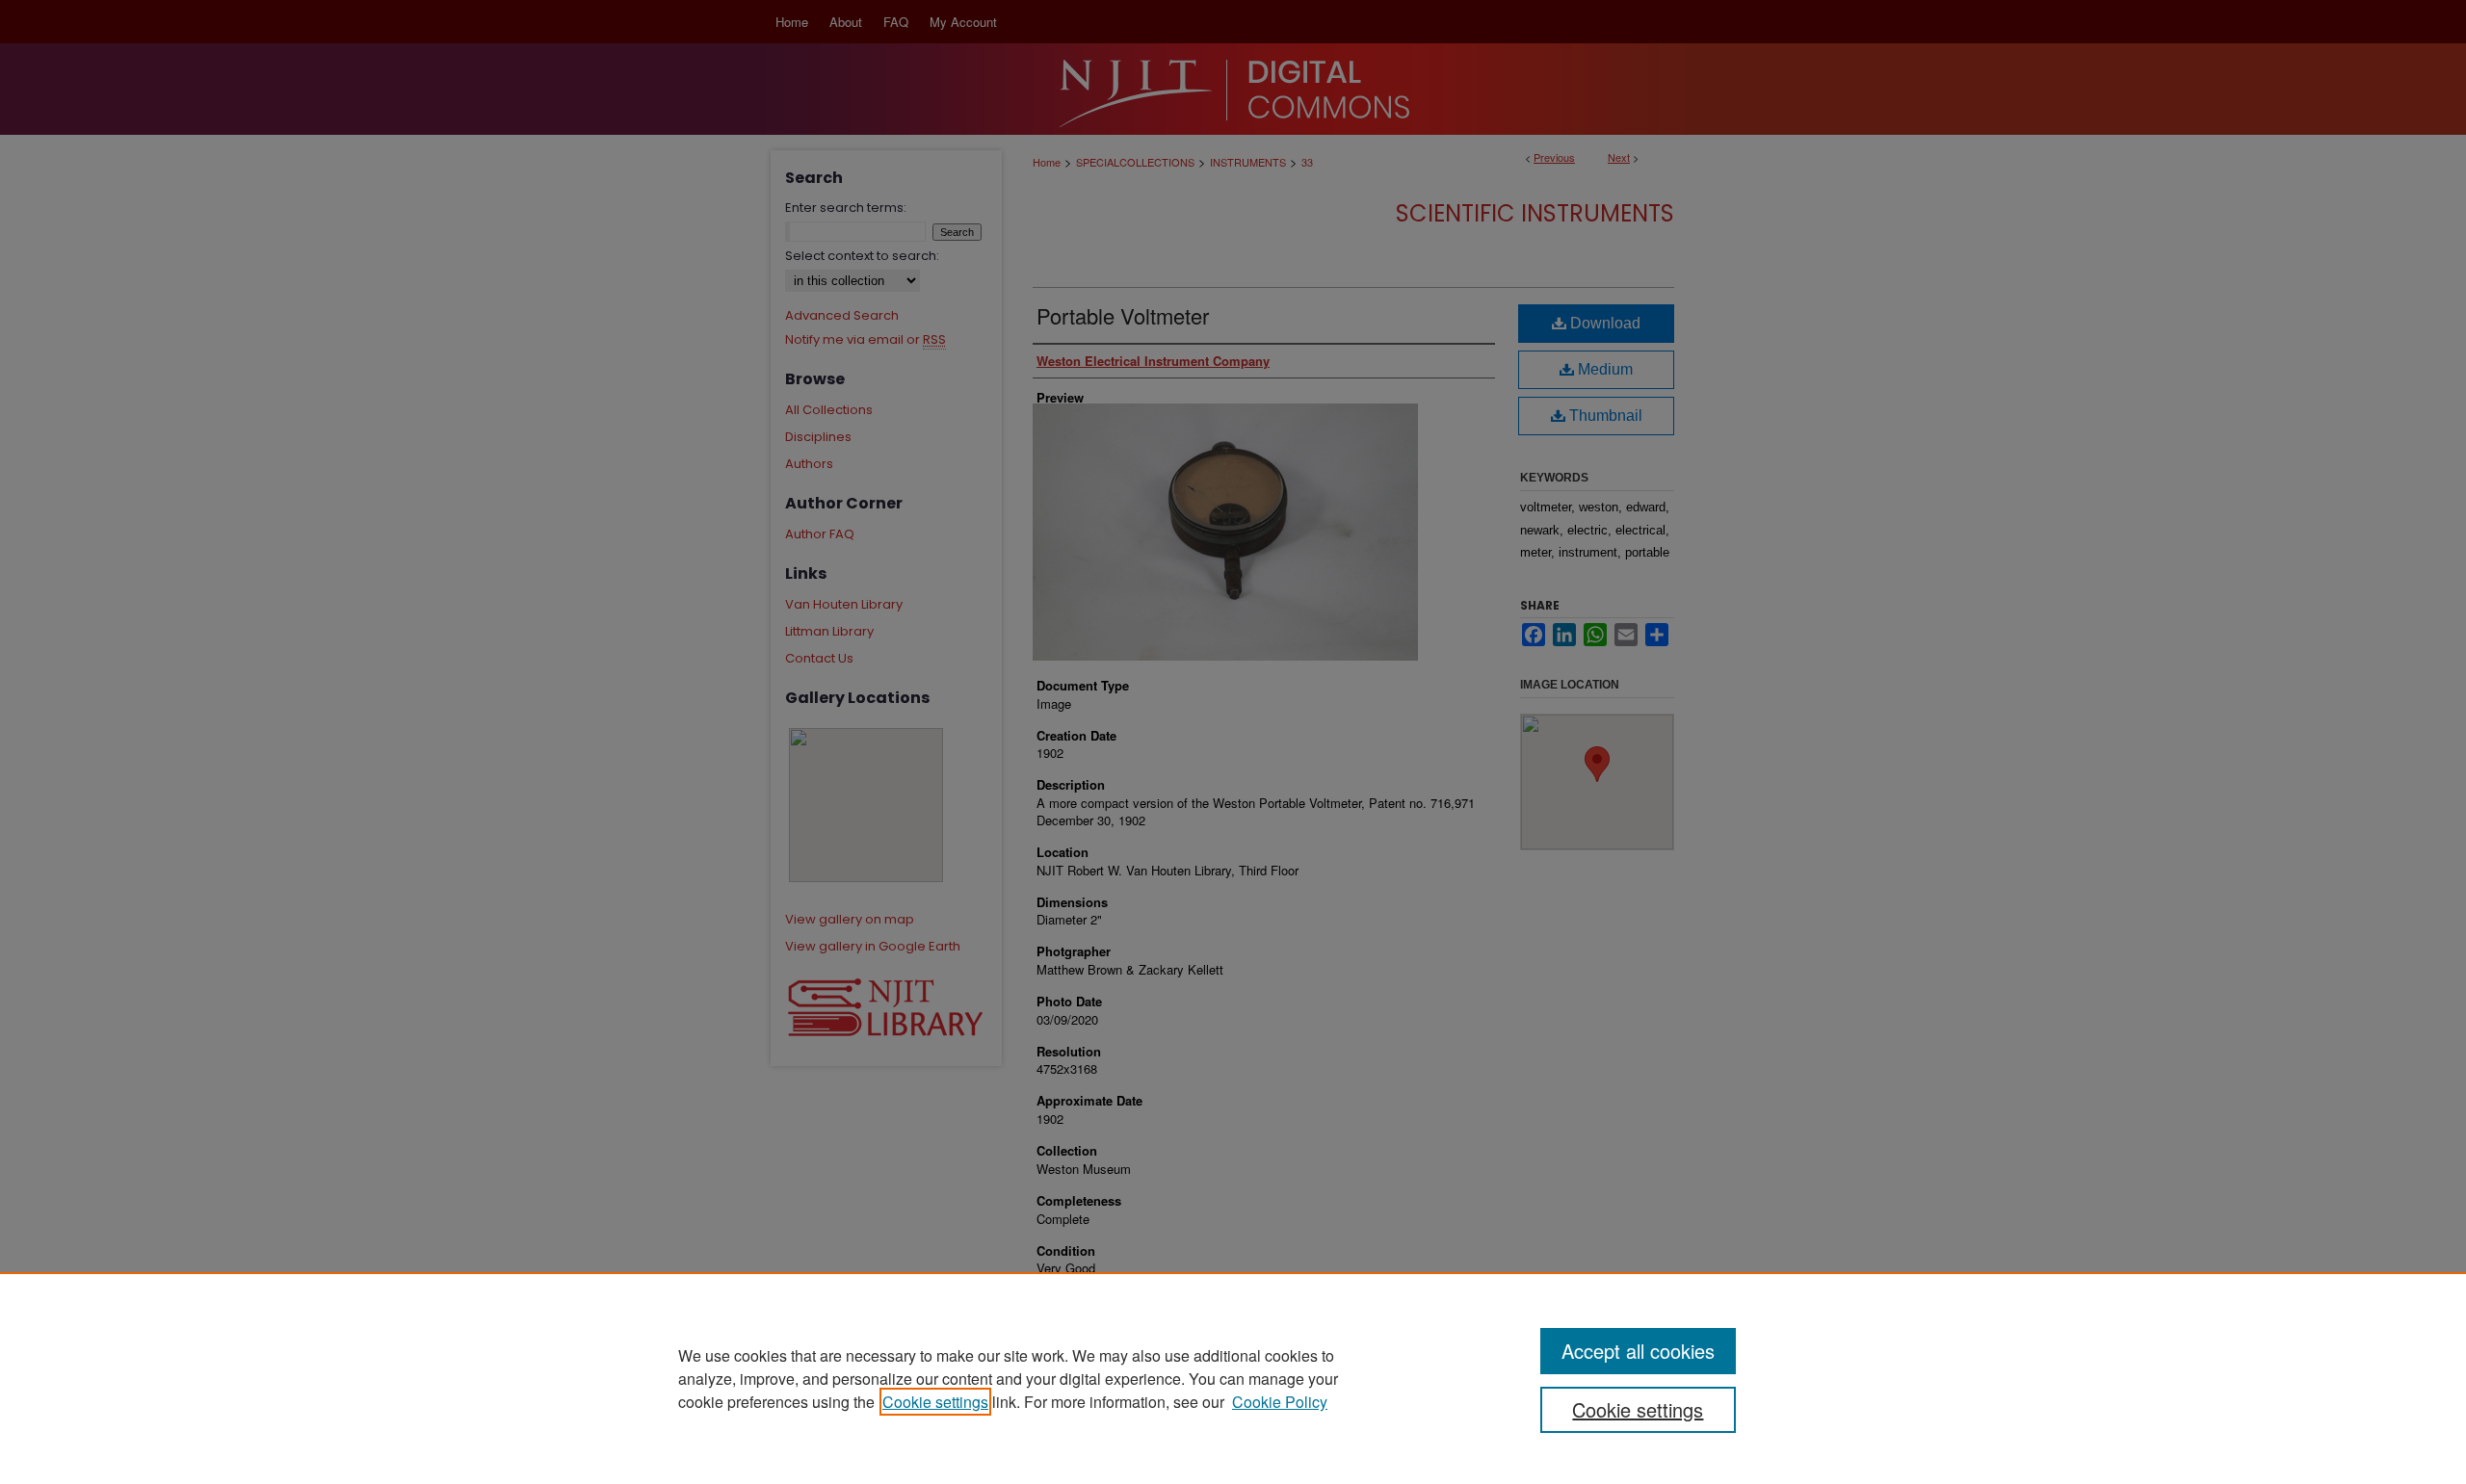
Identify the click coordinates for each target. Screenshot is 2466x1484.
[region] (1233, 1378)
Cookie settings (935, 1402)
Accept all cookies (1638, 1351)
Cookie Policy (1280, 1402)
